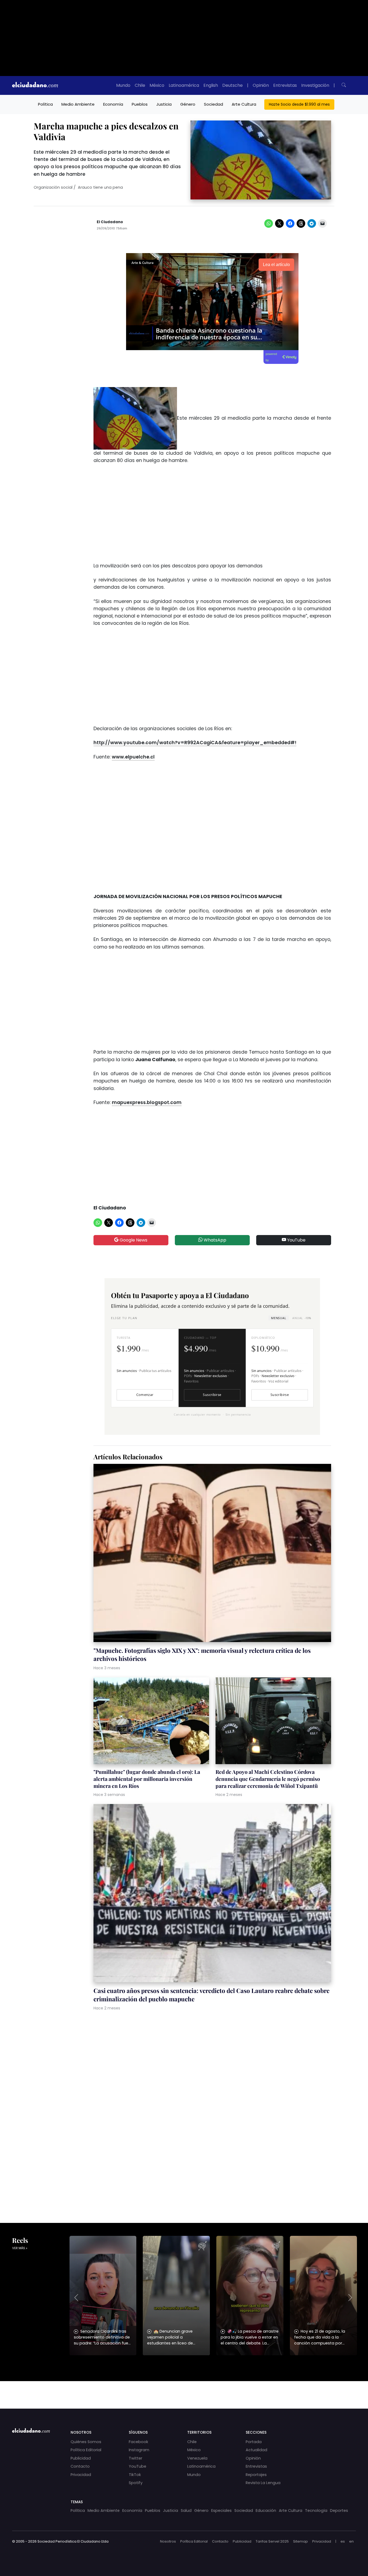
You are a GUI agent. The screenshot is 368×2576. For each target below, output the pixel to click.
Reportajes (256, 2475)
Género (188, 104)
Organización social (53, 187)
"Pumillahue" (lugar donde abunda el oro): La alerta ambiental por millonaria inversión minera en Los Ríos (147, 1779)
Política (45, 104)
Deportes (339, 2511)
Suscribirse (212, 1395)
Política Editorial (86, 2450)
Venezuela (197, 2458)
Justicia (164, 104)
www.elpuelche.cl (133, 757)
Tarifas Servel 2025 (272, 2541)
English (211, 85)
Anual (302, 1318)
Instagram (139, 2450)
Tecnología (316, 2511)
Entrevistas (285, 85)
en (351, 2541)
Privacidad (81, 2475)
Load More (184, 2390)
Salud (186, 2511)
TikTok (135, 2475)
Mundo (123, 85)
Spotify (136, 2483)
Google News (133, 1240)
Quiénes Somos (86, 2442)
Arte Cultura (244, 104)
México (157, 85)
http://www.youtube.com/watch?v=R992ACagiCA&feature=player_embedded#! (195, 743)
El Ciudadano (110, 222)
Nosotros (168, 2541)
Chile (140, 85)
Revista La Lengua (263, 2483)
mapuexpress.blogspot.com (147, 1102)
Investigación (315, 85)
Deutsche (232, 85)
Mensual (279, 1318)
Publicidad (81, 2458)
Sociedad (213, 104)
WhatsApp (214, 1240)
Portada (254, 2442)
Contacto (80, 2466)
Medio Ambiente (78, 104)
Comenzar (145, 1395)
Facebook (138, 2442)
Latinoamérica (184, 85)
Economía (113, 104)
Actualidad (256, 2450)
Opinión (261, 85)
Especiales (221, 2511)
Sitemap (301, 2541)
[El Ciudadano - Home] (35, 85)
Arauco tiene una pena (100, 187)
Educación (266, 2511)
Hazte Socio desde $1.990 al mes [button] (299, 104)
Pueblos (140, 104)
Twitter (136, 2458)
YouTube (296, 1240)
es (343, 2541)
